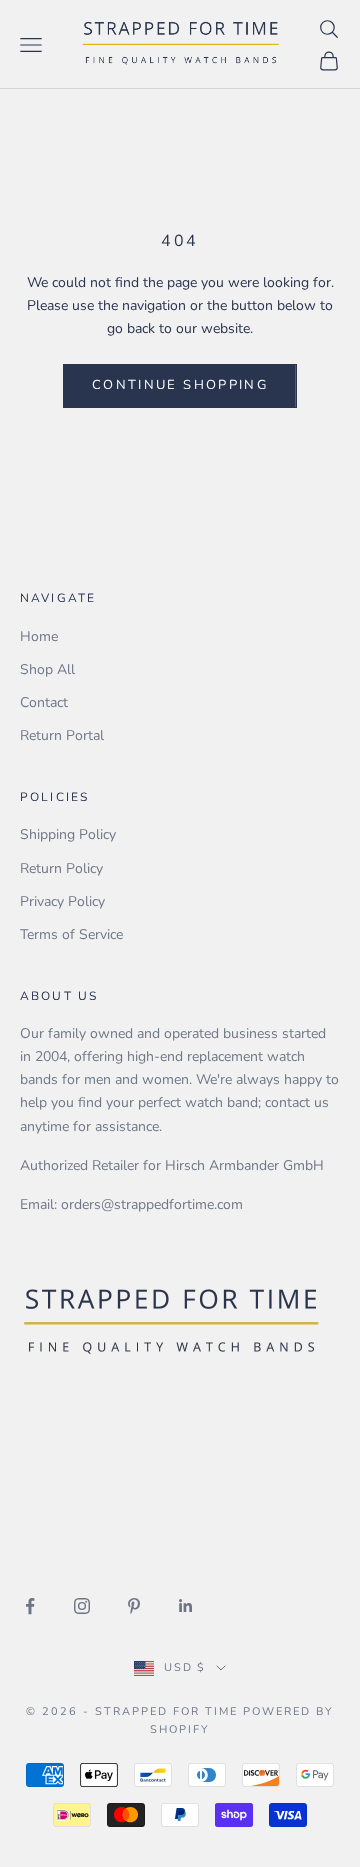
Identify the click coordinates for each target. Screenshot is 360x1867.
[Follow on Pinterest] (134, 1606)
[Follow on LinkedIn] (186, 1606)
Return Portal (62, 735)
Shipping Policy (68, 834)
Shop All (47, 669)
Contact (44, 702)
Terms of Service (71, 934)
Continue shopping (180, 385)
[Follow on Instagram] (82, 1606)
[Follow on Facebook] (30, 1606)
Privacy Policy (62, 901)
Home (39, 636)
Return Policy (61, 868)
